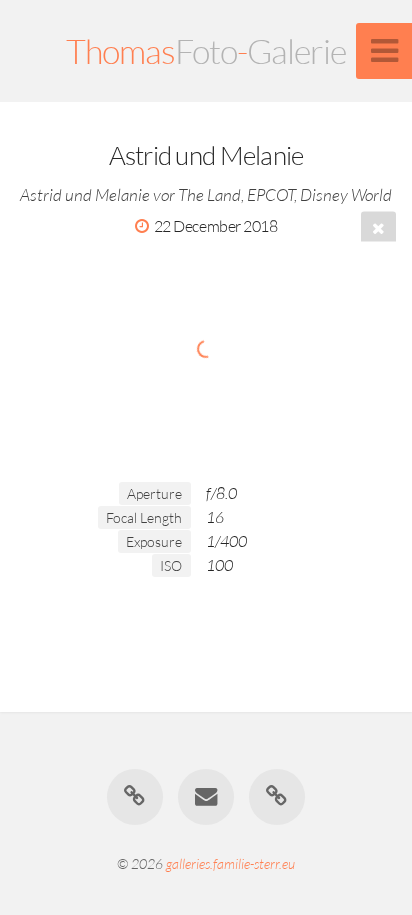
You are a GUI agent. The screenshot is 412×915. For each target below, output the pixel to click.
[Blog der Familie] (135, 797)
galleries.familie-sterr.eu (230, 863)
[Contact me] (206, 797)
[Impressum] (277, 797)
